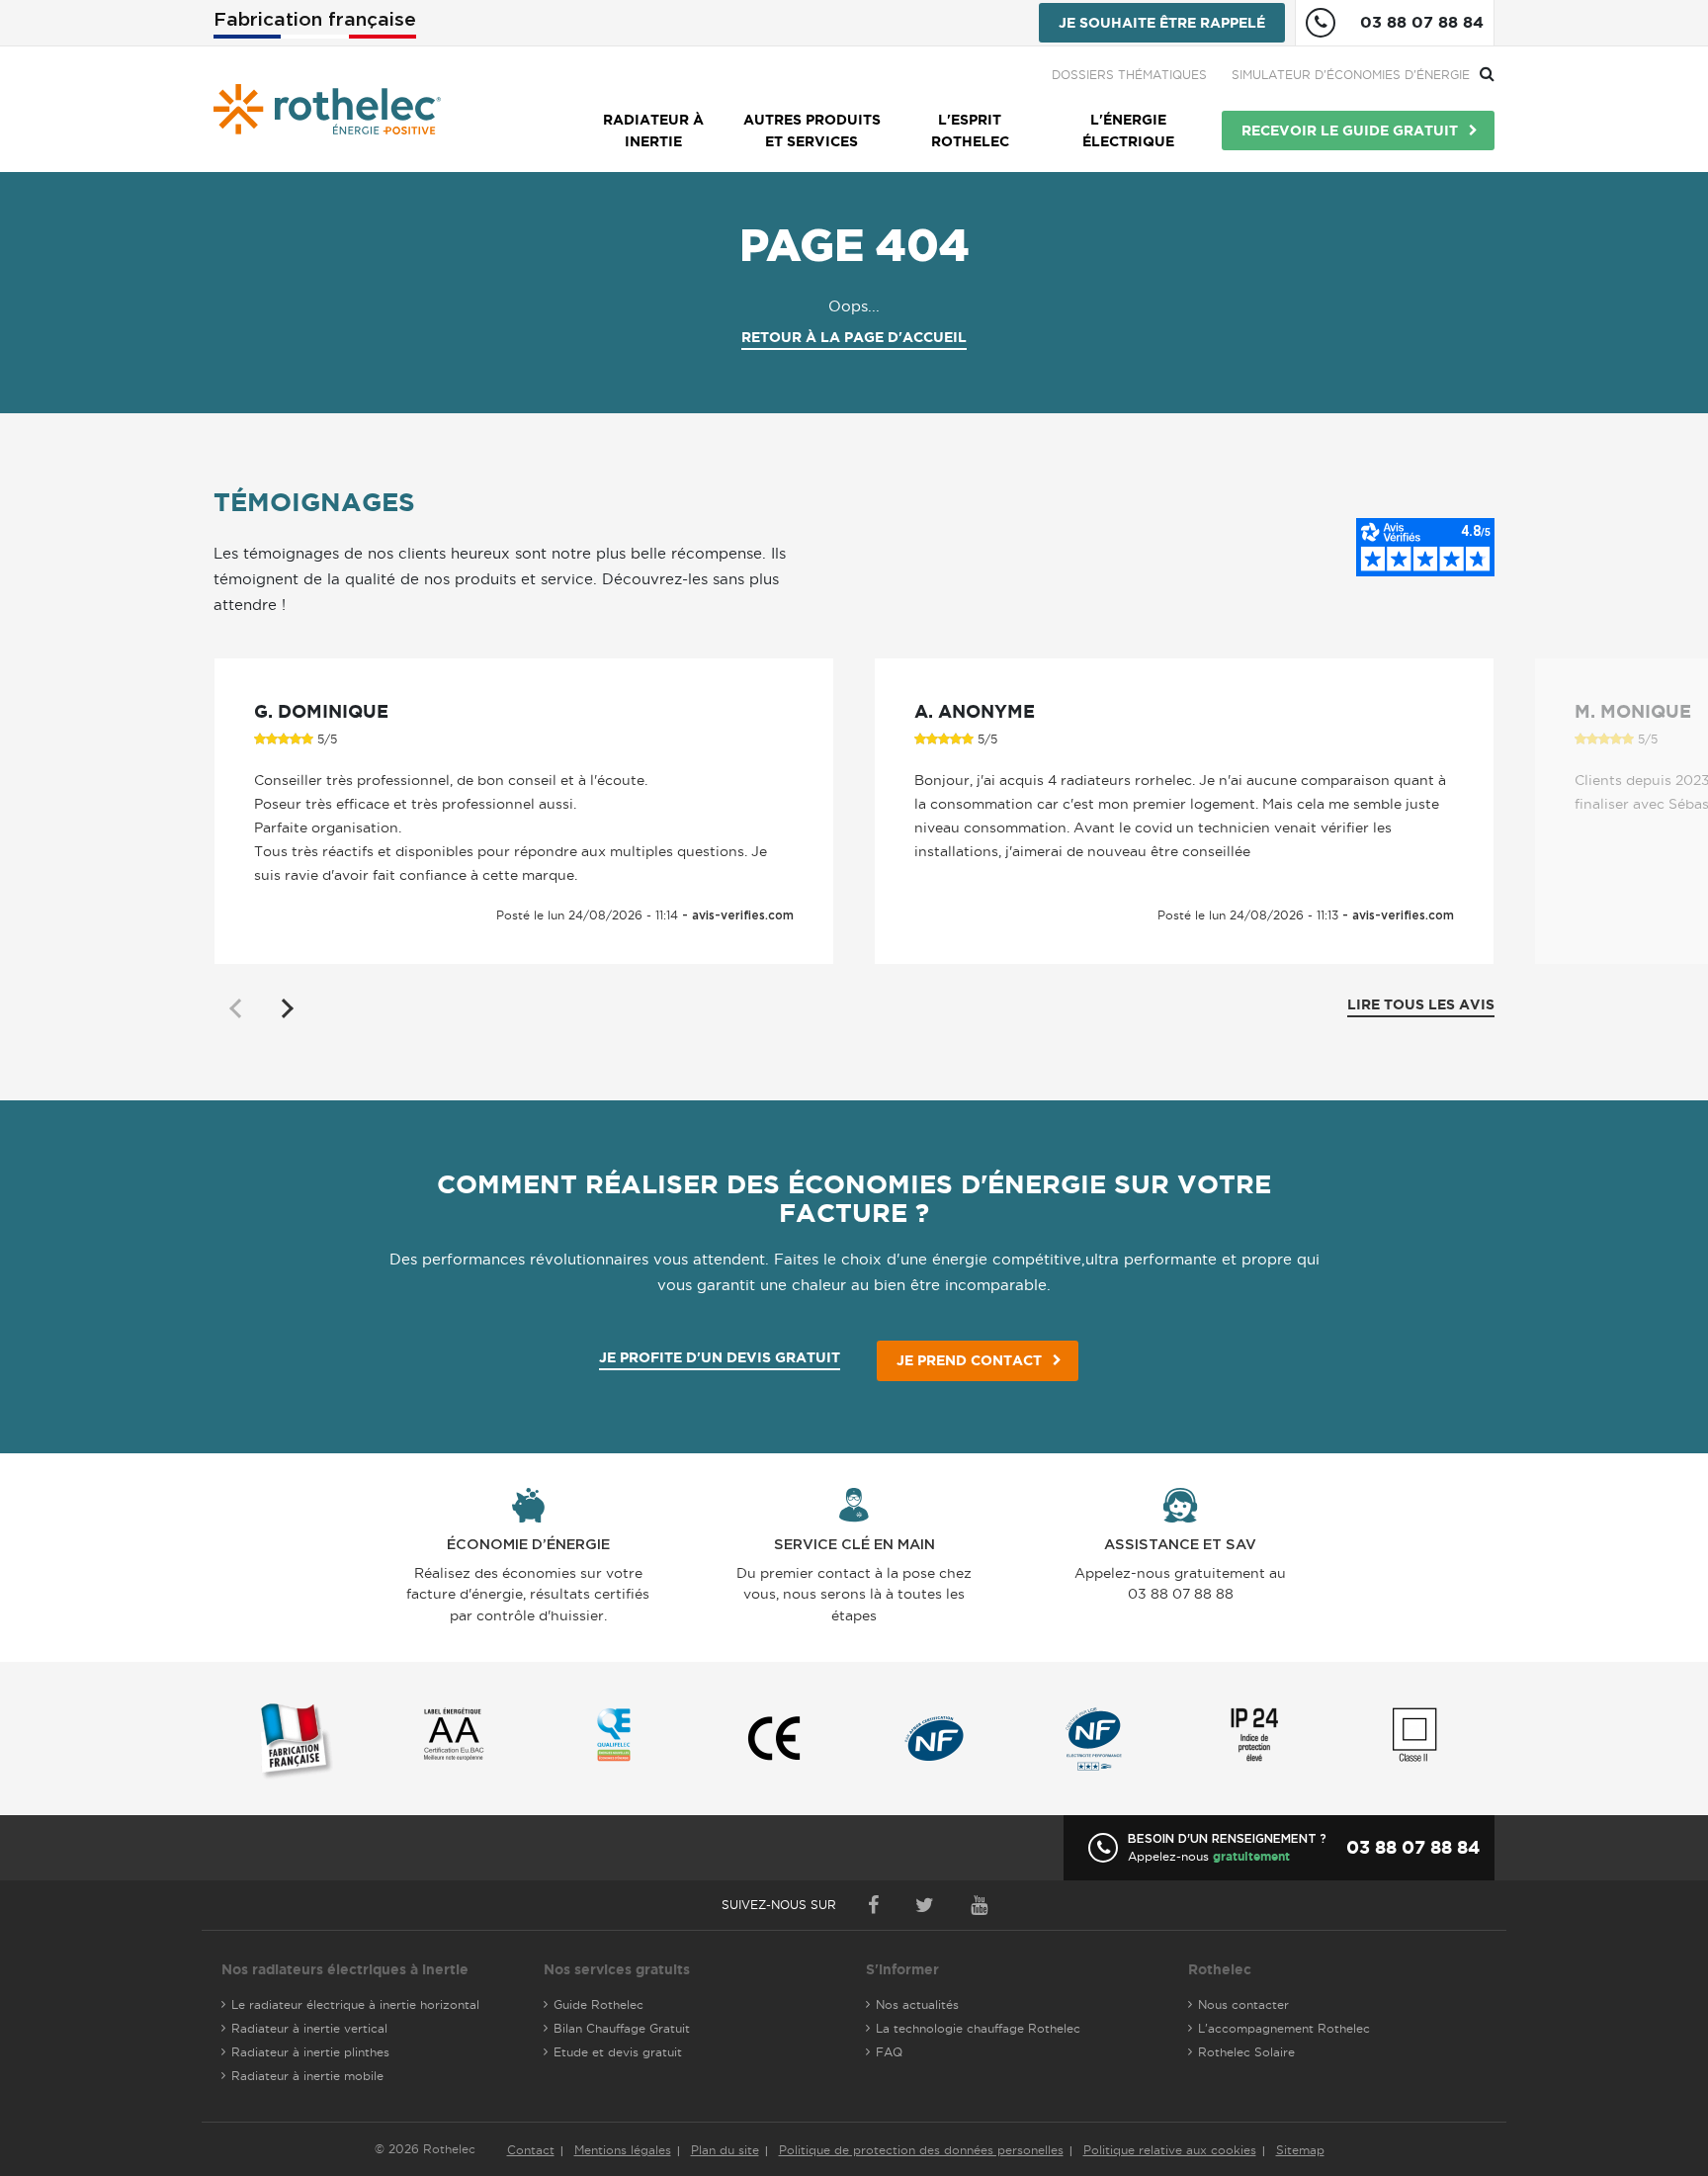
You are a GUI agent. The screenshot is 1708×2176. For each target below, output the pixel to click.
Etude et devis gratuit (618, 2052)
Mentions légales (623, 2150)
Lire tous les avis (1421, 1004)
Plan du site (725, 2150)
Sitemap (1300, 2150)
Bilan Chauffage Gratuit (622, 2028)
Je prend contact (969, 1360)
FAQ (889, 2052)
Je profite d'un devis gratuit (720, 1357)
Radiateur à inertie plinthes (310, 2052)
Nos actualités (917, 2004)
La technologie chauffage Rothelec (978, 2028)
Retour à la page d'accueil (854, 337)
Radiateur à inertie (653, 131)
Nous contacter (1243, 2004)
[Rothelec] (327, 109)
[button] (286, 1008)
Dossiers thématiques (1129, 75)
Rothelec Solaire (1246, 2052)
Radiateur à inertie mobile (307, 2076)
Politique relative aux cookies (1170, 2150)
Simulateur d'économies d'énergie (1351, 75)
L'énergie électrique (1128, 131)
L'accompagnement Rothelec (1284, 2028)
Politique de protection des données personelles (921, 2150)
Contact (531, 2150)
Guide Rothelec (598, 2004)
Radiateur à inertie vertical (309, 2028)
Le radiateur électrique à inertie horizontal (355, 2004)
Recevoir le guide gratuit (1350, 131)
